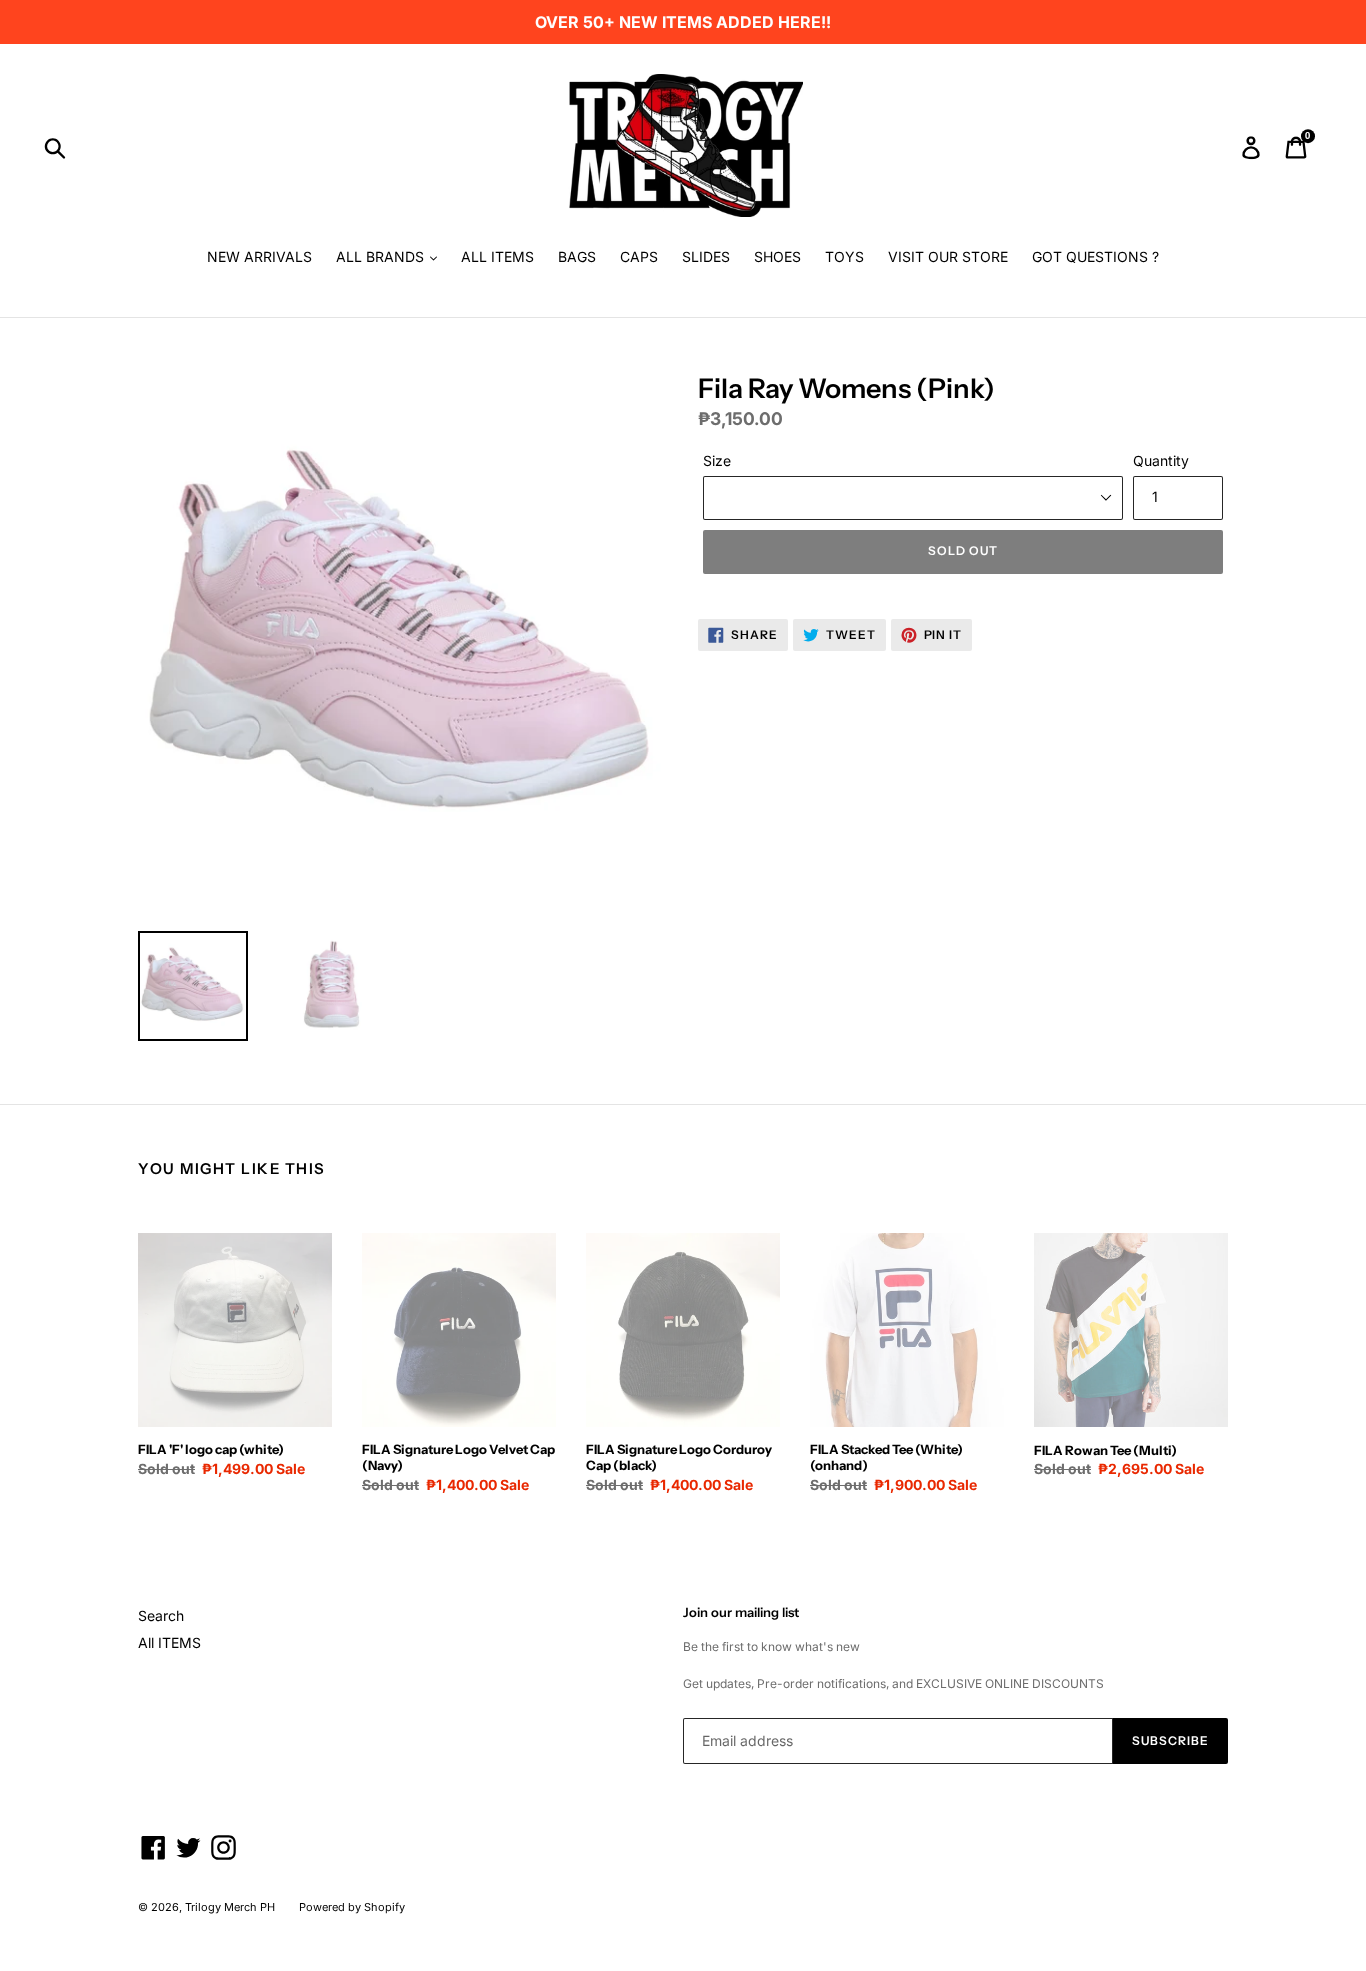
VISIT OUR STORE (948, 256)
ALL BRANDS (382, 256)
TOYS (844, 256)
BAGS (577, 256)
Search (161, 1615)
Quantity (1161, 460)
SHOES (777, 256)
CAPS (639, 256)
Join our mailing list (741, 1612)
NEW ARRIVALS (259, 256)
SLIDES (706, 256)
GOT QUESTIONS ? (1095, 256)
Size (717, 460)
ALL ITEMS (497, 256)
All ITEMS (169, 1642)
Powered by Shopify (352, 1907)
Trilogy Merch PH (230, 1907)
